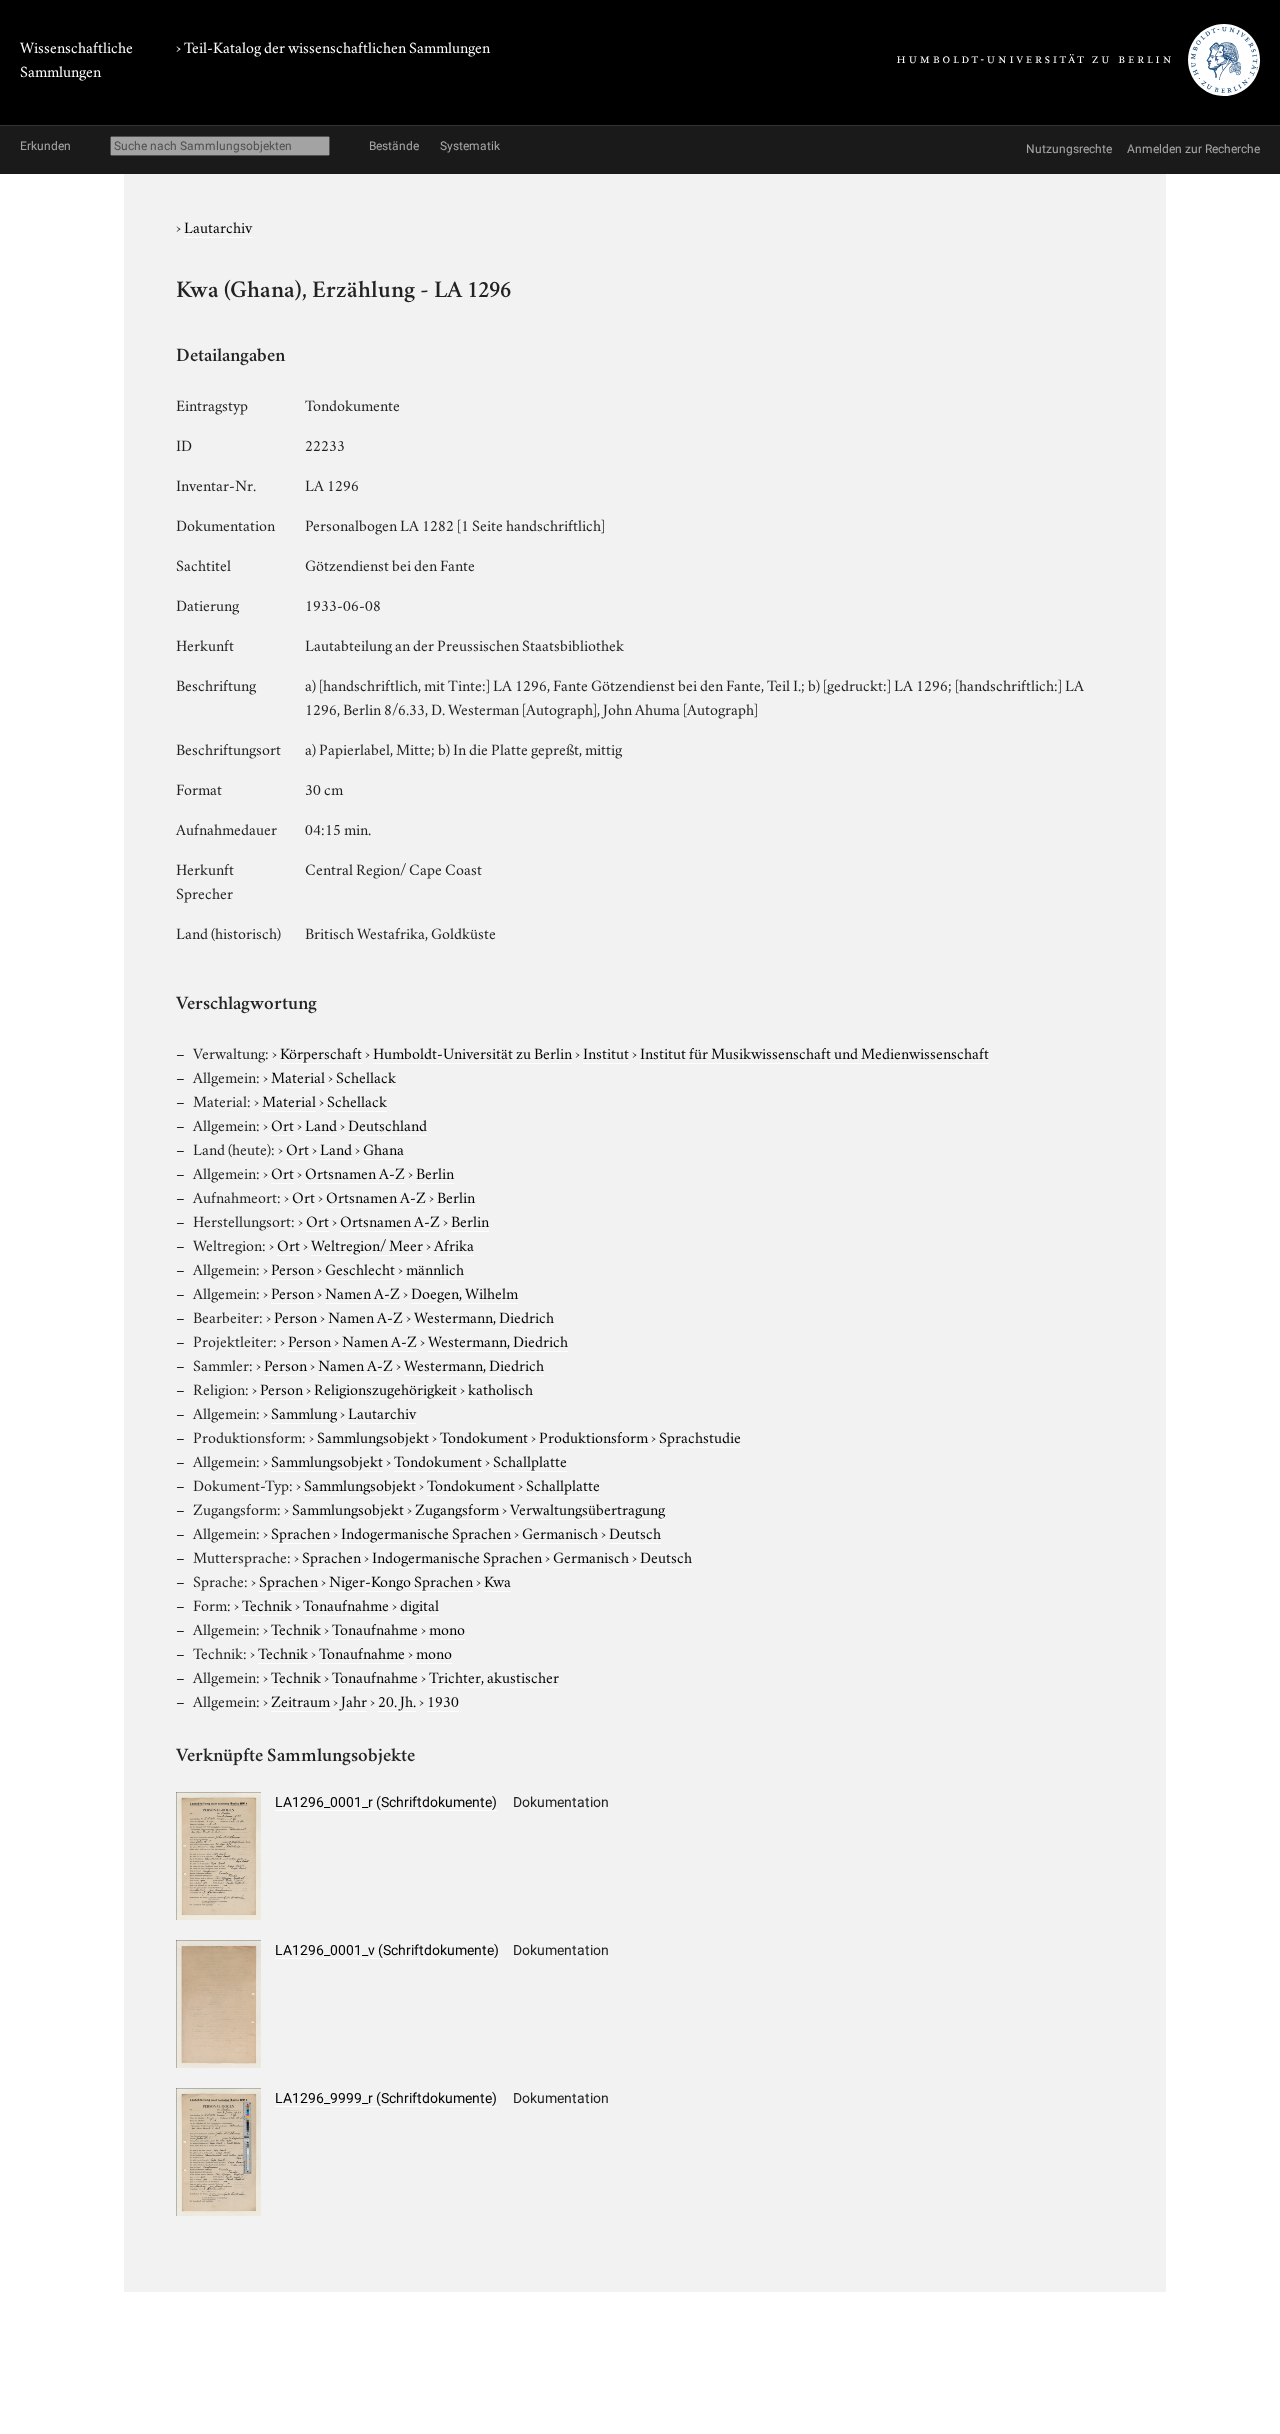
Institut (606, 1052)
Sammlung (304, 1412)
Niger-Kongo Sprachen (401, 1580)
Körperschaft (321, 1052)
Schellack (366, 1076)
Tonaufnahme (346, 1604)
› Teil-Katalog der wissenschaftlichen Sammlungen (333, 46)
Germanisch (560, 1532)
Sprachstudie (700, 1436)
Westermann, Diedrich (484, 1316)
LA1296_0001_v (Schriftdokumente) (387, 1950)
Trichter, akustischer (494, 1676)
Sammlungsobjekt (373, 1436)
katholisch (500, 1388)
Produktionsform (593, 1436)
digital (419, 1604)
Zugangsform (457, 1508)
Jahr (354, 1700)
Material (298, 1076)
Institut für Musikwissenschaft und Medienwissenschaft (814, 1052)
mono (447, 1628)
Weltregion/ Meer (367, 1244)
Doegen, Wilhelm (464, 1292)
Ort (282, 1124)
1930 (443, 1700)
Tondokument (484, 1436)
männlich (435, 1268)
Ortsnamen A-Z (355, 1172)
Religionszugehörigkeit (385, 1388)
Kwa (497, 1580)
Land (321, 1124)
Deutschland (387, 1124)
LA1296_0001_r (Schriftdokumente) (386, 1802)
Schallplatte (530, 1460)
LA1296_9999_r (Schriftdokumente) (386, 2098)
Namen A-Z (362, 1292)
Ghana (383, 1148)
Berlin (435, 1172)
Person (292, 1268)
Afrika (454, 1244)
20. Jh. (397, 1700)
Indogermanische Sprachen (426, 1532)
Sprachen (300, 1532)
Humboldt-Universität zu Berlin (472, 1052)
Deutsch (635, 1532)
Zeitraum (300, 1700)
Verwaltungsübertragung (587, 1508)
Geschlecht (360, 1268)
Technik (267, 1604)
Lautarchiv (218, 226)
